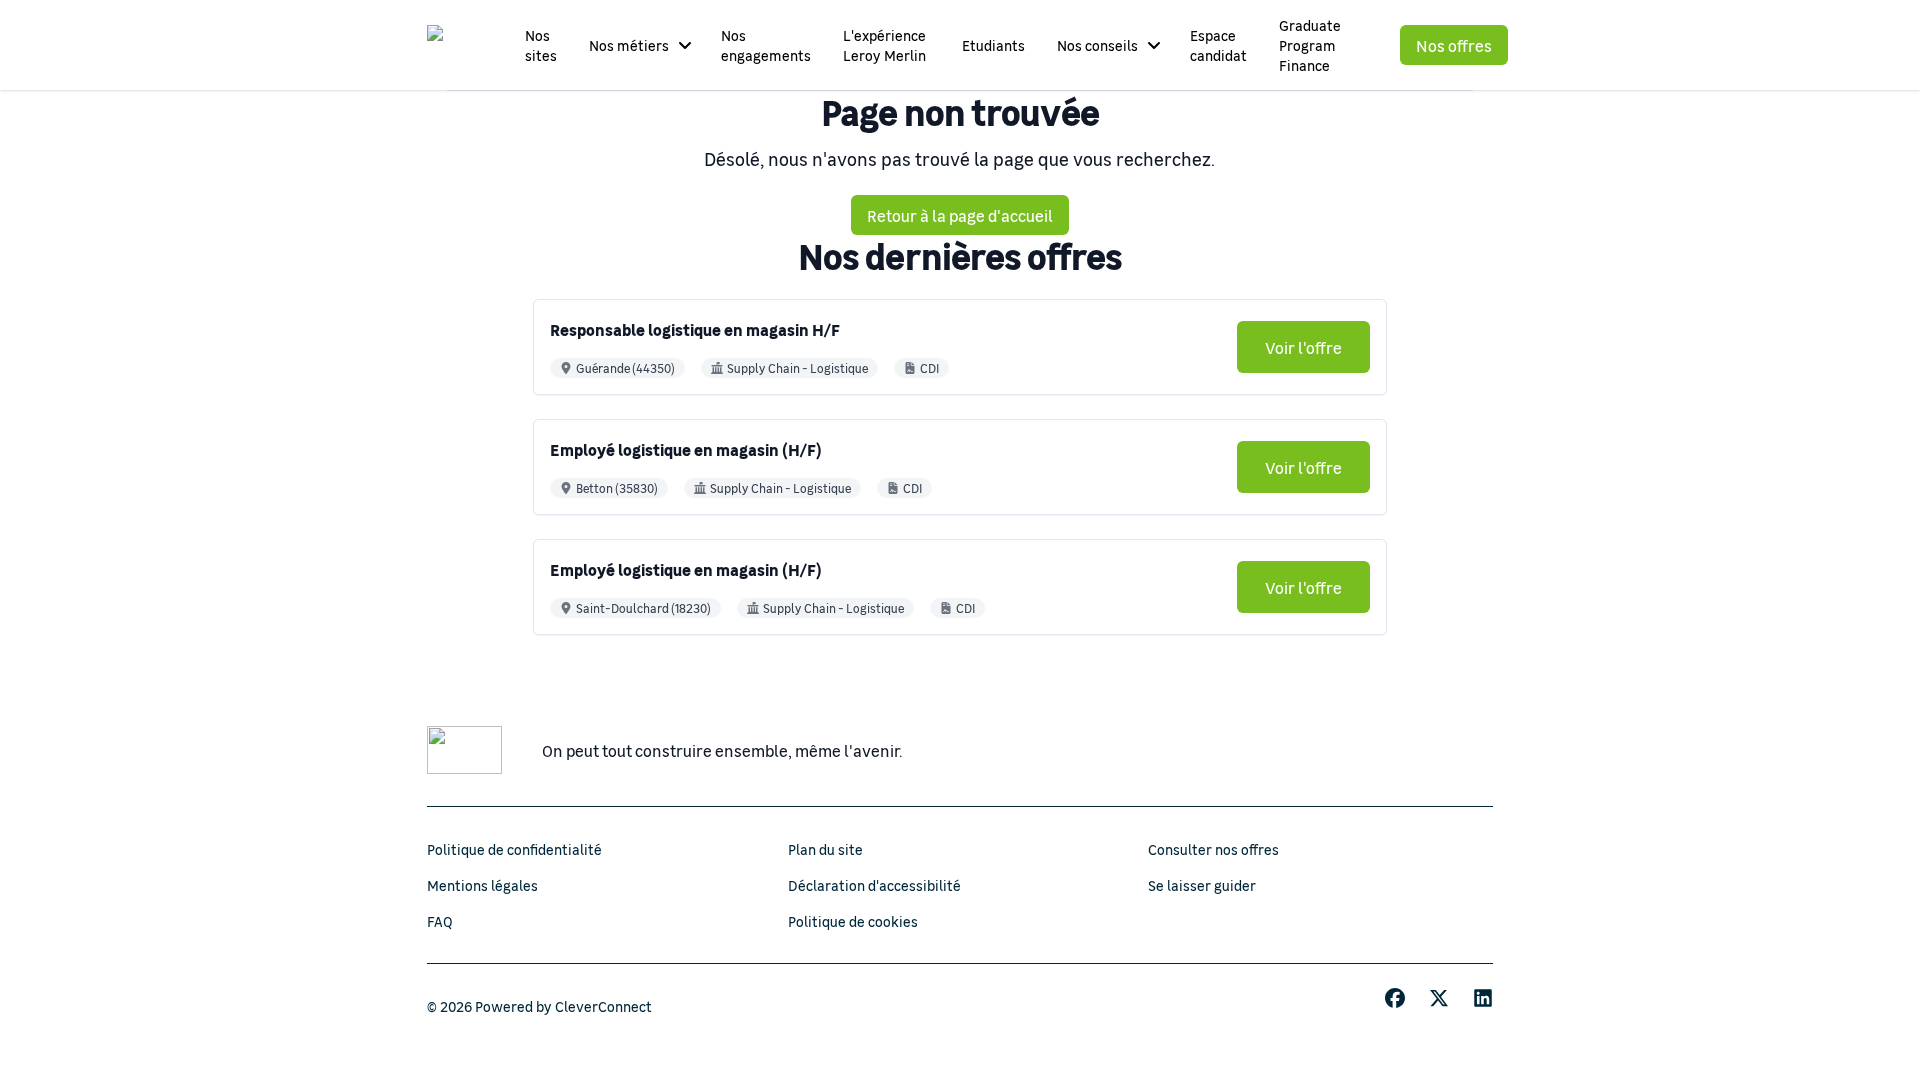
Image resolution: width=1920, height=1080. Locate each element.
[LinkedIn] (1483, 998)
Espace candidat (1218, 45)
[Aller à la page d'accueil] (454, 45)
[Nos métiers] (685, 45)
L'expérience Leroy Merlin (884, 45)
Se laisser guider (1202, 885)
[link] (1303, 347)
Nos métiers (629, 45)
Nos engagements (766, 45)
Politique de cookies (853, 921)
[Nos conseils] (1154, 45)
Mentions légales (482, 885)
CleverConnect (603, 1006)
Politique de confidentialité (514, 849)
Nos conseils (1097, 45)
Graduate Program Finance (1310, 45)
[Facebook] (1395, 998)
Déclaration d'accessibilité (874, 885)
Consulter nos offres (1213, 849)
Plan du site (825, 849)
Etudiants (993, 45)
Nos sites (541, 45)
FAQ (440, 921)
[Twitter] (1439, 998)
